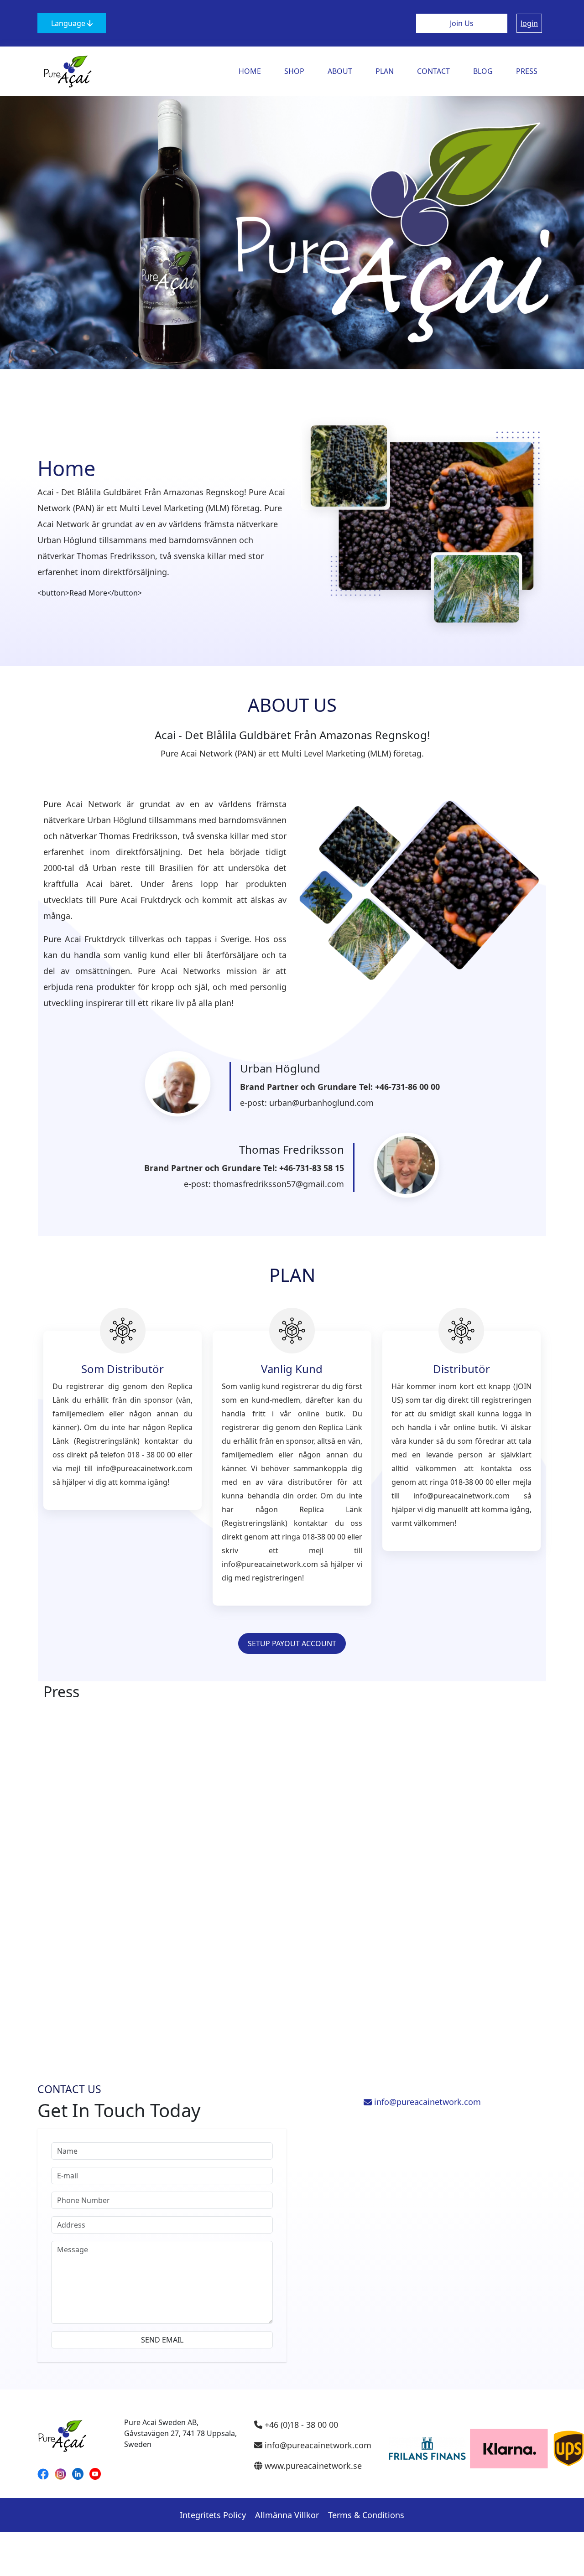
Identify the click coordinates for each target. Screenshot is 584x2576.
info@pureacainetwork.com (426, 2102)
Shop (294, 71)
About (340, 71)
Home (250, 71)
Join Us (462, 23)
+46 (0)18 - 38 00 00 (300, 2425)
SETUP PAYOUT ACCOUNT (292, 1643)
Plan (385, 71)
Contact (433, 71)
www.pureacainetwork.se (312, 2466)
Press (527, 71)
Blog (483, 71)
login (529, 23)
